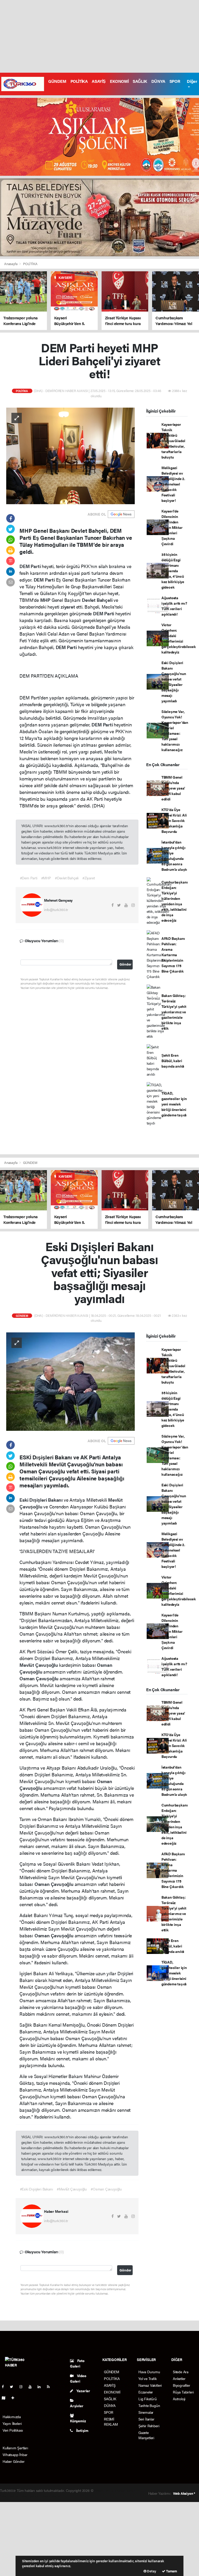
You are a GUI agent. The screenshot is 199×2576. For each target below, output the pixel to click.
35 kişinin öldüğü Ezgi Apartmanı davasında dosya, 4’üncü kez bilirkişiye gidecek (173, 571)
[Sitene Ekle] (15, 2398)
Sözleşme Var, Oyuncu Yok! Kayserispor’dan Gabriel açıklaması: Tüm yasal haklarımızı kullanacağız (175, 730)
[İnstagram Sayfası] (23, 2386)
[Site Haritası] (6, 2398)
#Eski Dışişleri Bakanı (37, 2189)
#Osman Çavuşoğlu (106, 2189)
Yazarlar (83, 2391)
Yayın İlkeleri (12, 2423)
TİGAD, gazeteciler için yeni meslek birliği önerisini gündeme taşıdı (174, 1104)
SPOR (175, 81)
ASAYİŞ (99, 81)
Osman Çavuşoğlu (40, 1678)
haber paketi (126, 2490)
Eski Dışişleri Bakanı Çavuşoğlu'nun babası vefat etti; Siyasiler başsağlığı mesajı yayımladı (174, 682)
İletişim (82, 2430)
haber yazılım (30, 2496)
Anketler (179, 2378)
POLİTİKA (79, 81)
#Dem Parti (29, 878)
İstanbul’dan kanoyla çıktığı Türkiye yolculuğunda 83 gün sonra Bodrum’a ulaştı (174, 856)
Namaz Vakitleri (150, 2385)
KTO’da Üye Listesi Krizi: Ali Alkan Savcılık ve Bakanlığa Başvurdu (174, 820)
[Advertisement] (99, 36)
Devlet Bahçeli (98, 600)
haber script (51, 2496)
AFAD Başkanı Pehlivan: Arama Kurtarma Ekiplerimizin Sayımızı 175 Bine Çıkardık (173, 955)
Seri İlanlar (146, 2419)
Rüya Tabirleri (183, 2392)
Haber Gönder (14, 2461)
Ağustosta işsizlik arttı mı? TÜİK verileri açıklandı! (174, 606)
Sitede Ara (181, 2372)
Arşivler (77, 2406)
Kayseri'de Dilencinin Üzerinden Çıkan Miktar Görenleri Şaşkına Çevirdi (172, 527)
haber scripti (10, 2496)
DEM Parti (31, 566)
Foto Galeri (77, 2363)
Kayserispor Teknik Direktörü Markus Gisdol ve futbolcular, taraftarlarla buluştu (173, 441)
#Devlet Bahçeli (67, 878)
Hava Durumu (149, 2372)
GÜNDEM (57, 81)
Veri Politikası (13, 2430)
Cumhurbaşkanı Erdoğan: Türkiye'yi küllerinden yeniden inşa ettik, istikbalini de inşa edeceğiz (175, 901)
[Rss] (50, 2386)
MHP (46, 600)
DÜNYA (158, 81)
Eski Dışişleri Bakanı (42, 1500)
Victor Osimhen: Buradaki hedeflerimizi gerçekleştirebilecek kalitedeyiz (179, 638)
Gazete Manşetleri (146, 2435)
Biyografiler (182, 2385)
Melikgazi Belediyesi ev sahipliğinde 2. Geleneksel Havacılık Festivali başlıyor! (173, 484)
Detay (151, 2571)
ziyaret (68, 607)
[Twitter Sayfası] (14, 2386)
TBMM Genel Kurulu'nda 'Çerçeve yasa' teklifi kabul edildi (173, 788)
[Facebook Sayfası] (5, 2386)
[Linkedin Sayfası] (41, 2386)
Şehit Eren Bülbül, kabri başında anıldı (173, 1061)
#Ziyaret (88, 878)
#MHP (46, 878)
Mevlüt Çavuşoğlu (39, 1665)
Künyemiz (78, 2421)
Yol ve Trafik (148, 2378)
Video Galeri (78, 2378)
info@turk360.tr (56, 909)
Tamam (171, 2571)
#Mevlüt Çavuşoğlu (72, 2189)
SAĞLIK (140, 81)
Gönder (125, 964)
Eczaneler (146, 2392)
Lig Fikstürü (148, 2399)
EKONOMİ (119, 81)
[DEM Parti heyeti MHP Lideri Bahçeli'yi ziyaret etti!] (70, 455)
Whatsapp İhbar (15, 2454)
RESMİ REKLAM (111, 2422)
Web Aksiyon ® (184, 2493)
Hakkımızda (12, 2417)
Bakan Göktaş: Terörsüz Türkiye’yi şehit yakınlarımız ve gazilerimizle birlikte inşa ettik (174, 1012)
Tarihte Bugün (149, 2405)
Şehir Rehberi (149, 2426)
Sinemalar (146, 2412)
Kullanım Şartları (15, 2448)
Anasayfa (11, 264)
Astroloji (179, 2399)
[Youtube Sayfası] (32, 2386)
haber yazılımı (105, 2490)
